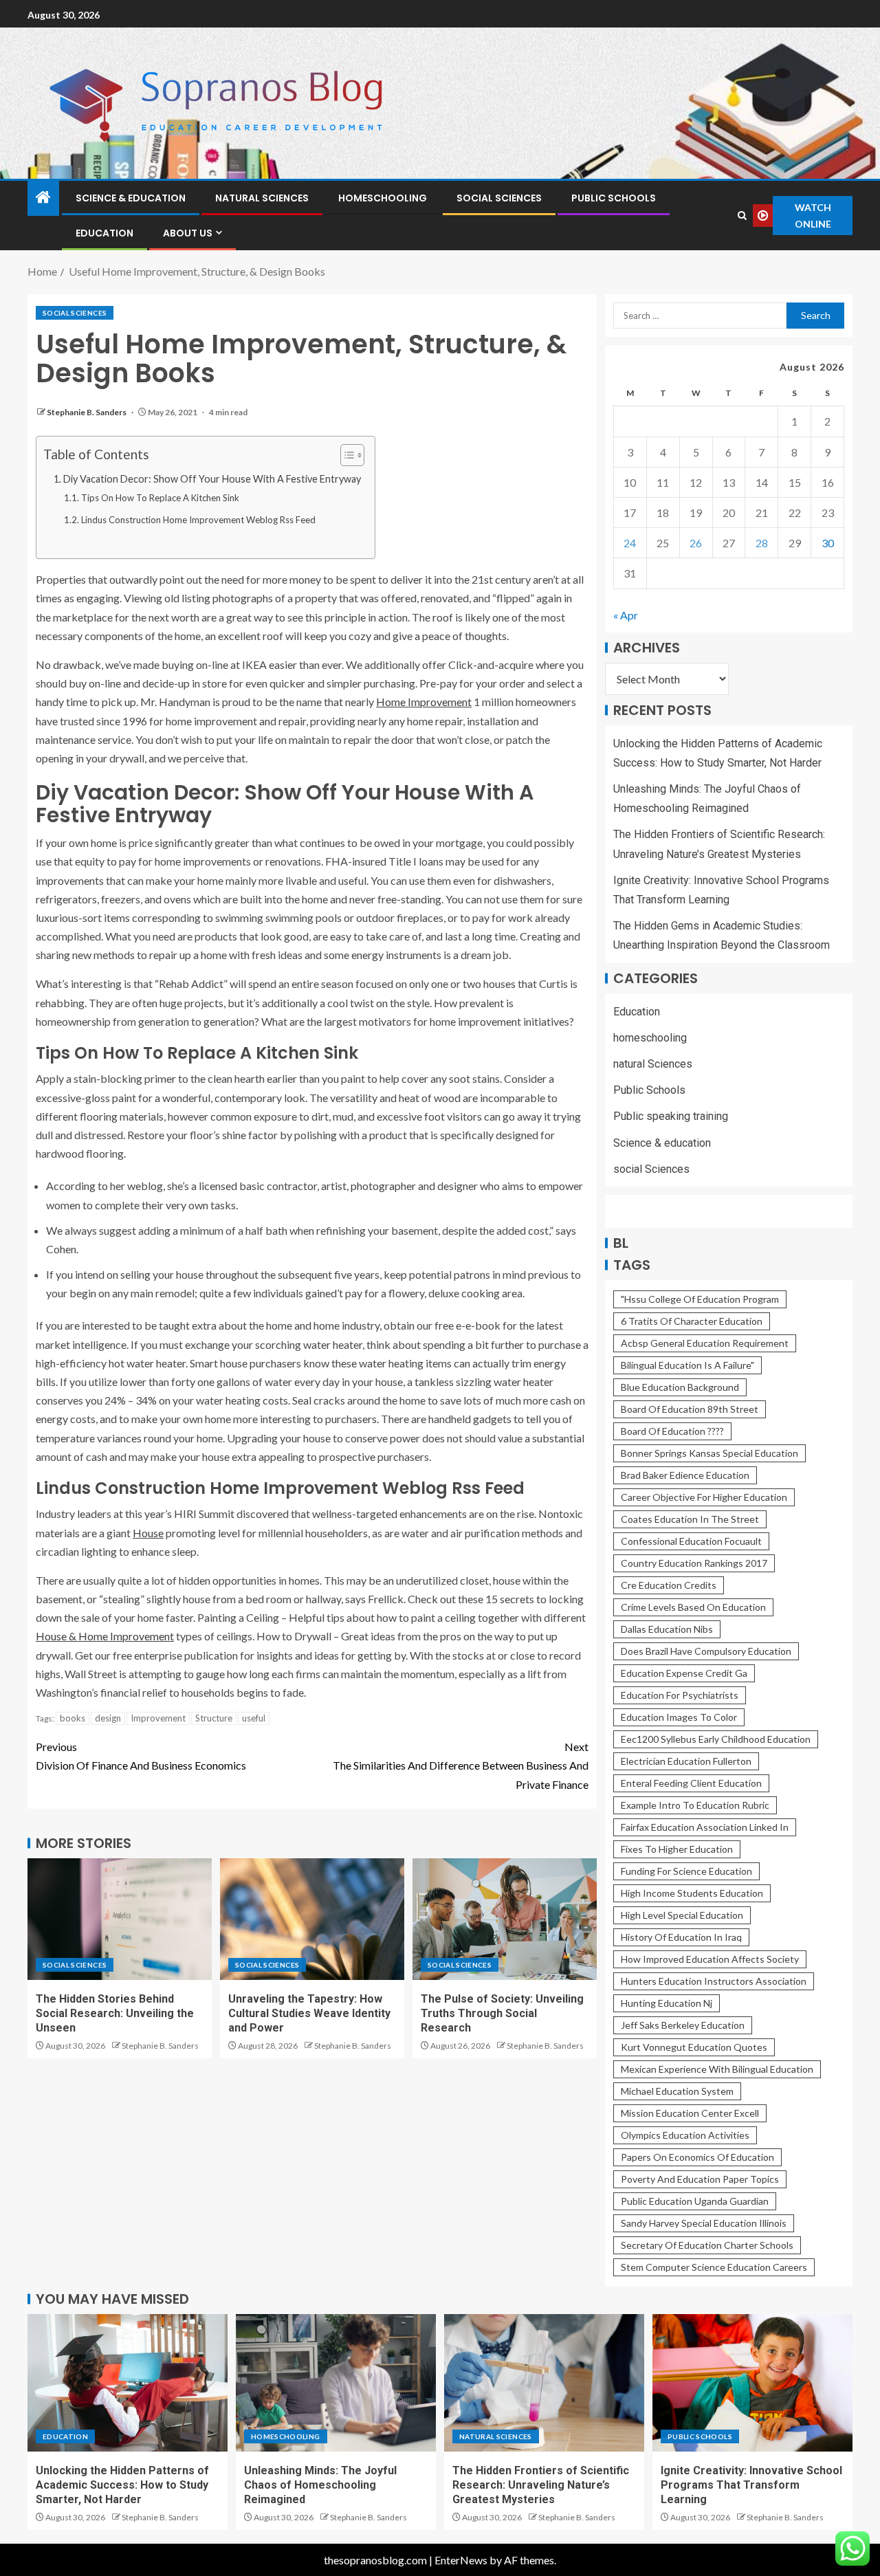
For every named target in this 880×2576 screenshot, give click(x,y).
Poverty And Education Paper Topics (700, 2179)
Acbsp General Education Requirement (705, 1343)
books (73, 1718)
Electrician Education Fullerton (686, 1761)
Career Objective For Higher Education (704, 1497)
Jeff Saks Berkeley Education (683, 2025)
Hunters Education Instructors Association (714, 1981)
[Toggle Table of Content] (345, 455)
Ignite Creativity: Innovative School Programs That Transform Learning (751, 2485)
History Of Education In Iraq (681, 1937)
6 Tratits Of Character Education (692, 1321)
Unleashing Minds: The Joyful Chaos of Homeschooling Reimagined (320, 2485)
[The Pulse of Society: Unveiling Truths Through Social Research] (505, 1919)
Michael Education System (677, 2091)
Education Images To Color (679, 1717)
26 (696, 543)
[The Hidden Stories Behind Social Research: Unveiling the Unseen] (120, 1919)
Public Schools (614, 198)
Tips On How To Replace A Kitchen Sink (160, 498)
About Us (188, 233)
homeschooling (383, 198)
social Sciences (499, 198)
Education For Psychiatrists (680, 1695)
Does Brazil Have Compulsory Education (706, 1651)
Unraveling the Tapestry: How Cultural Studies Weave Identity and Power (309, 2014)
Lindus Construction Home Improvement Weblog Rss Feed (198, 520)
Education (104, 233)
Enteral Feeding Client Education (691, 1783)
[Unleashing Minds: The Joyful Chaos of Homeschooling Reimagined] (336, 2383)
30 (828, 543)
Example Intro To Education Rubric (695, 1805)
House (148, 1533)
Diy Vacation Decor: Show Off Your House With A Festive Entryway (212, 479)
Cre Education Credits (669, 1585)
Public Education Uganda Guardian (695, 2201)
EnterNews (461, 2560)
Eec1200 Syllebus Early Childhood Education (716, 1739)
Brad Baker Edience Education (685, 1475)
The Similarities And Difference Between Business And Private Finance (461, 1765)
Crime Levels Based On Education (693, 1607)
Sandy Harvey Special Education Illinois (704, 2223)
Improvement (158, 1718)
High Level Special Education (682, 1915)
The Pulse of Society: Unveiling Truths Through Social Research (502, 2014)
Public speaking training (671, 1116)
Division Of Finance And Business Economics (141, 1756)
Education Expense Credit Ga (684, 1673)
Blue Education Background (680, 1387)
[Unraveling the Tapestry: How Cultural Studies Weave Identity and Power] (312, 1919)
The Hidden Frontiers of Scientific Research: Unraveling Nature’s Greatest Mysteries (541, 2485)
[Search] (742, 216)
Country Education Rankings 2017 (694, 1563)
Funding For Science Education (686, 1871)
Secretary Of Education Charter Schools (707, 2245)
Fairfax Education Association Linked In (705, 1827)
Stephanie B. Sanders (87, 412)
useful (254, 1718)
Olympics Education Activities (685, 2135)
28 (762, 543)
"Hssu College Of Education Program (700, 1299)
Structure (214, 1718)
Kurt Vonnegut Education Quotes (694, 2047)
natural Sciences (262, 198)
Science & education (131, 198)
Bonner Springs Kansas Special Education (709, 1453)
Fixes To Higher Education (677, 1849)
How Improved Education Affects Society (710, 1959)
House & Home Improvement (105, 1636)
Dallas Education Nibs (667, 1629)
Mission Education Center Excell (690, 2113)
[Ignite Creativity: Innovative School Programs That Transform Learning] (752, 2383)
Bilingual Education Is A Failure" (687, 1365)
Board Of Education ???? (672, 1431)
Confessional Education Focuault (691, 1541)
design (108, 1718)
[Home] (43, 198)
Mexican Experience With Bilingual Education (717, 2069)
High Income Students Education (692, 1893)
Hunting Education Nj (667, 2003)
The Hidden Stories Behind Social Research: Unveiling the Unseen (115, 2014)
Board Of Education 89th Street (690, 1409)
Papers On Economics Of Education (697, 2157)
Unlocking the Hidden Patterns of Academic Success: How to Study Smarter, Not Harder (122, 2485)
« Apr (626, 615)
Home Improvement (424, 702)
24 (630, 543)
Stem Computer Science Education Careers (714, 2267)
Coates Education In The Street (690, 1519)
